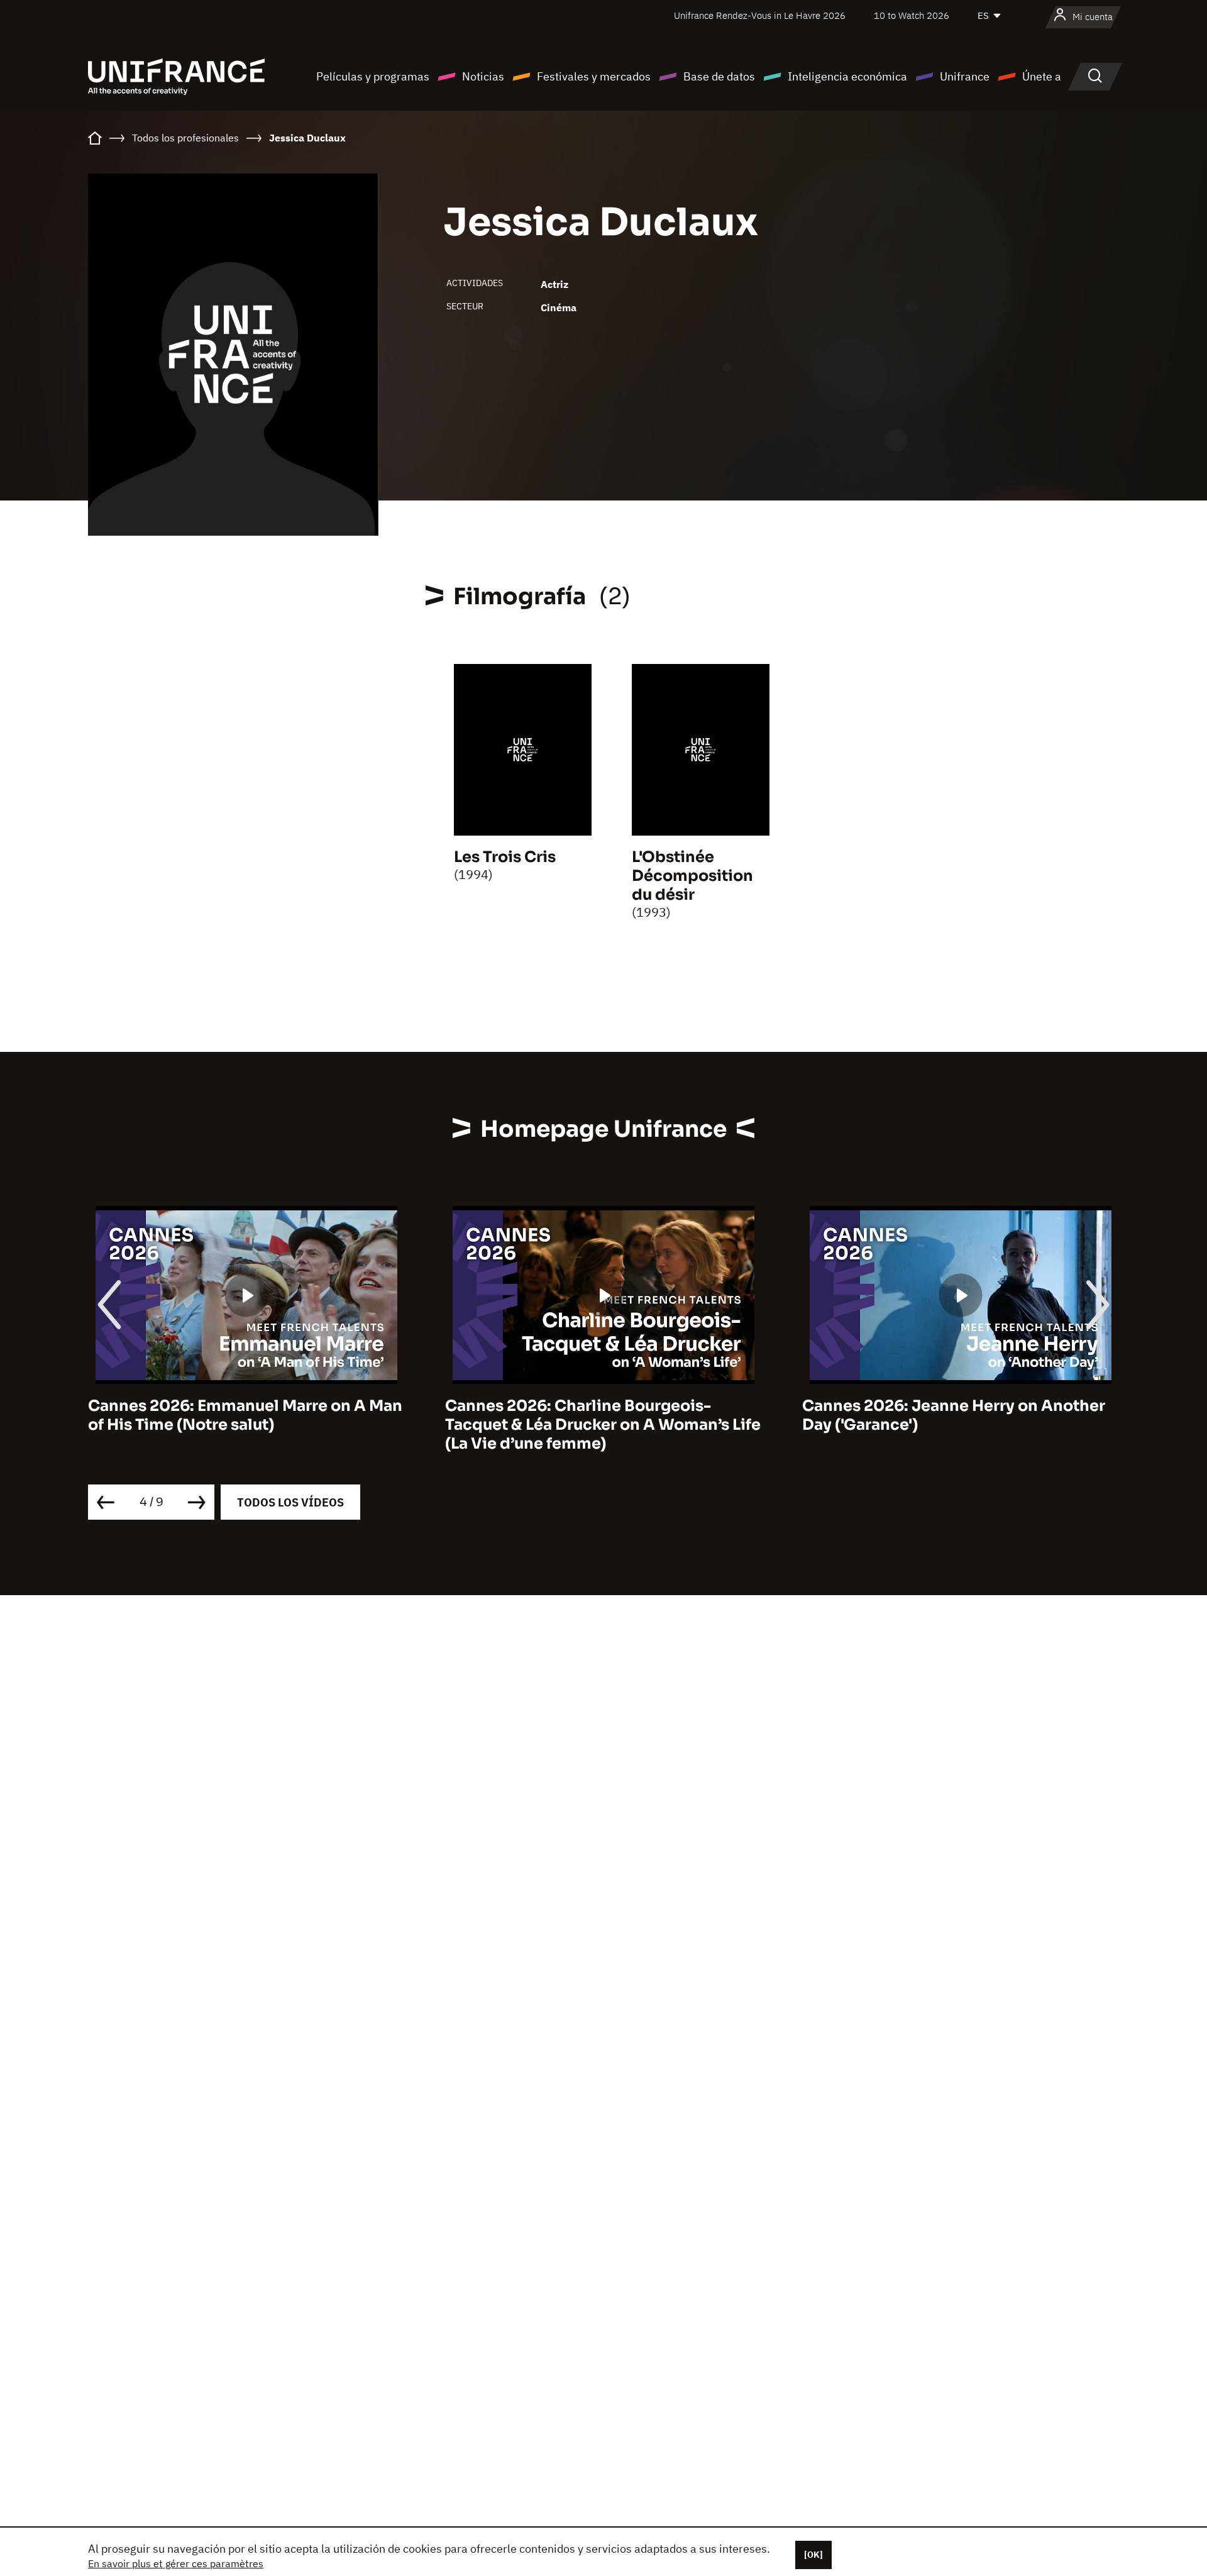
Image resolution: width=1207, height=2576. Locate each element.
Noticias (483, 76)
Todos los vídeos (290, 1502)
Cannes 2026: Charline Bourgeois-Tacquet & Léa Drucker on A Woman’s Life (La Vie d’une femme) (603, 1425)
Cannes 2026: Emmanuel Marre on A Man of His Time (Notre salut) (245, 1415)
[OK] (813, 2555)
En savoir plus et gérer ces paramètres (176, 2563)
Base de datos (719, 76)
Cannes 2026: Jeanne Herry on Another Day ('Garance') (954, 1415)
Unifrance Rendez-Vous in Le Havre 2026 (760, 15)
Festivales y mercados (594, 76)
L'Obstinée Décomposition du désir (692, 876)
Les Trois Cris (505, 857)
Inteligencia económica (847, 76)
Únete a (1042, 76)
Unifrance (965, 76)
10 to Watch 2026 (912, 15)
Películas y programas (373, 76)
